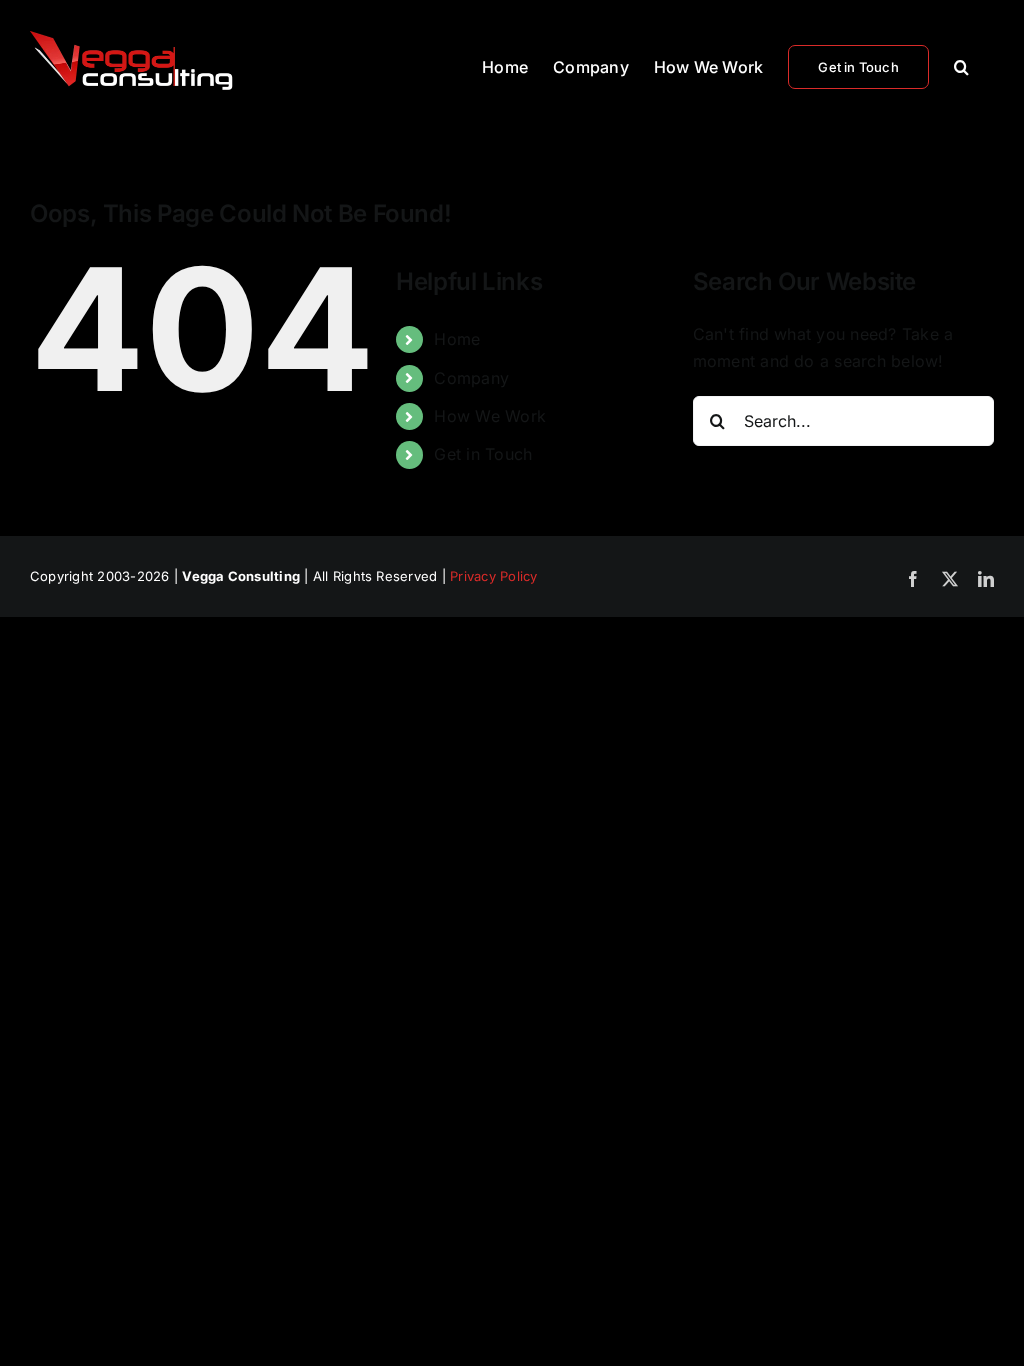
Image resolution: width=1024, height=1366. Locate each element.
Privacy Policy (493, 576)
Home (457, 339)
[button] (961, 65)
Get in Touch (483, 454)
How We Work (490, 416)
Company (471, 378)
